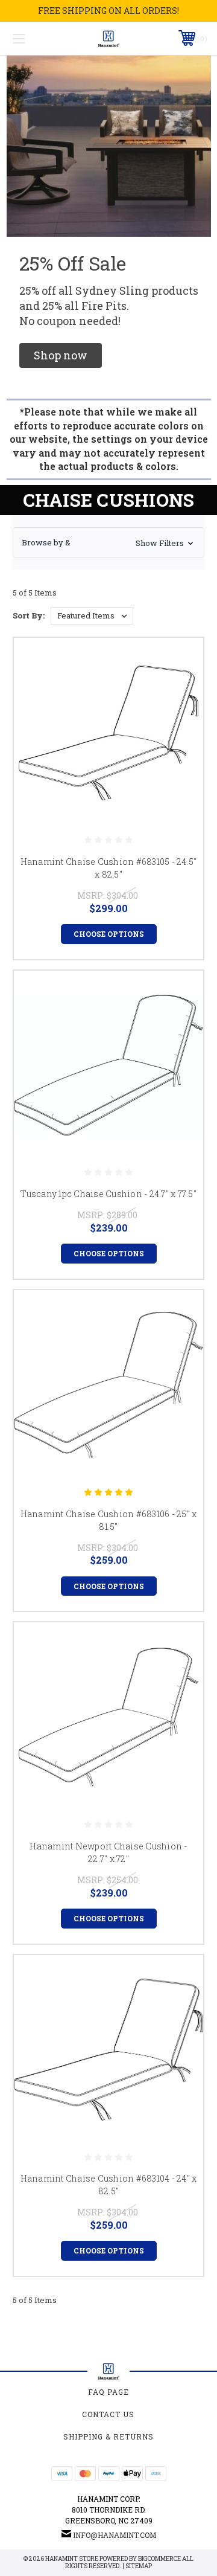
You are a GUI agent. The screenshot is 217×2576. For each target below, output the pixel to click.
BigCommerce (159, 2559)
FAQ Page (108, 2392)
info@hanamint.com (115, 2535)
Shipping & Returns (108, 2436)
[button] (61, 355)
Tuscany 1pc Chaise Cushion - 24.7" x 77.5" (108, 1194)
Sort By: (29, 615)
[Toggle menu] (32, 38)
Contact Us (108, 2414)
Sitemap (139, 2566)
